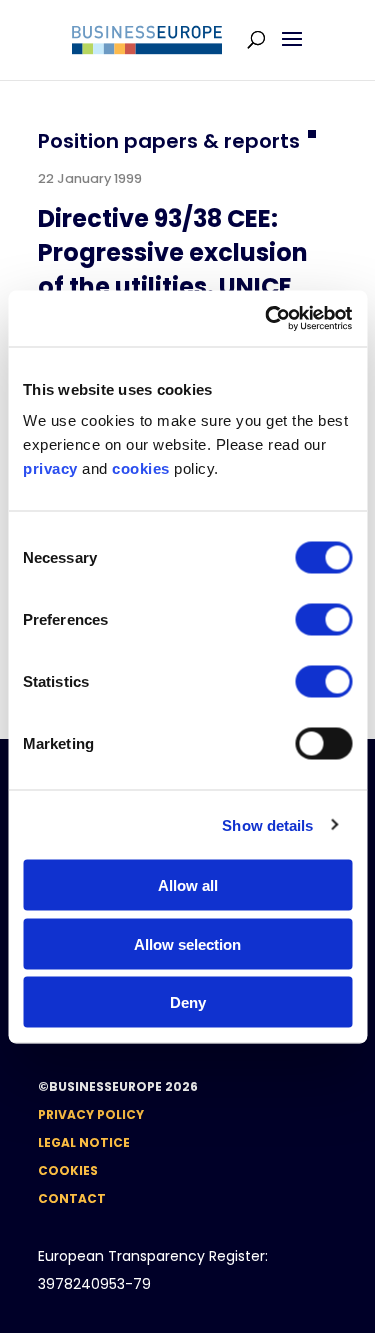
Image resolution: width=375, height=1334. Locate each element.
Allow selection (187, 943)
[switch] (323, 620)
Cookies (68, 1170)
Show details (267, 824)
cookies (141, 468)
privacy (50, 468)
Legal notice (84, 1142)
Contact (72, 1198)
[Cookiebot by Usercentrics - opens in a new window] (267, 319)
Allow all (188, 885)
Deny (188, 1002)
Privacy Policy (91, 1114)
